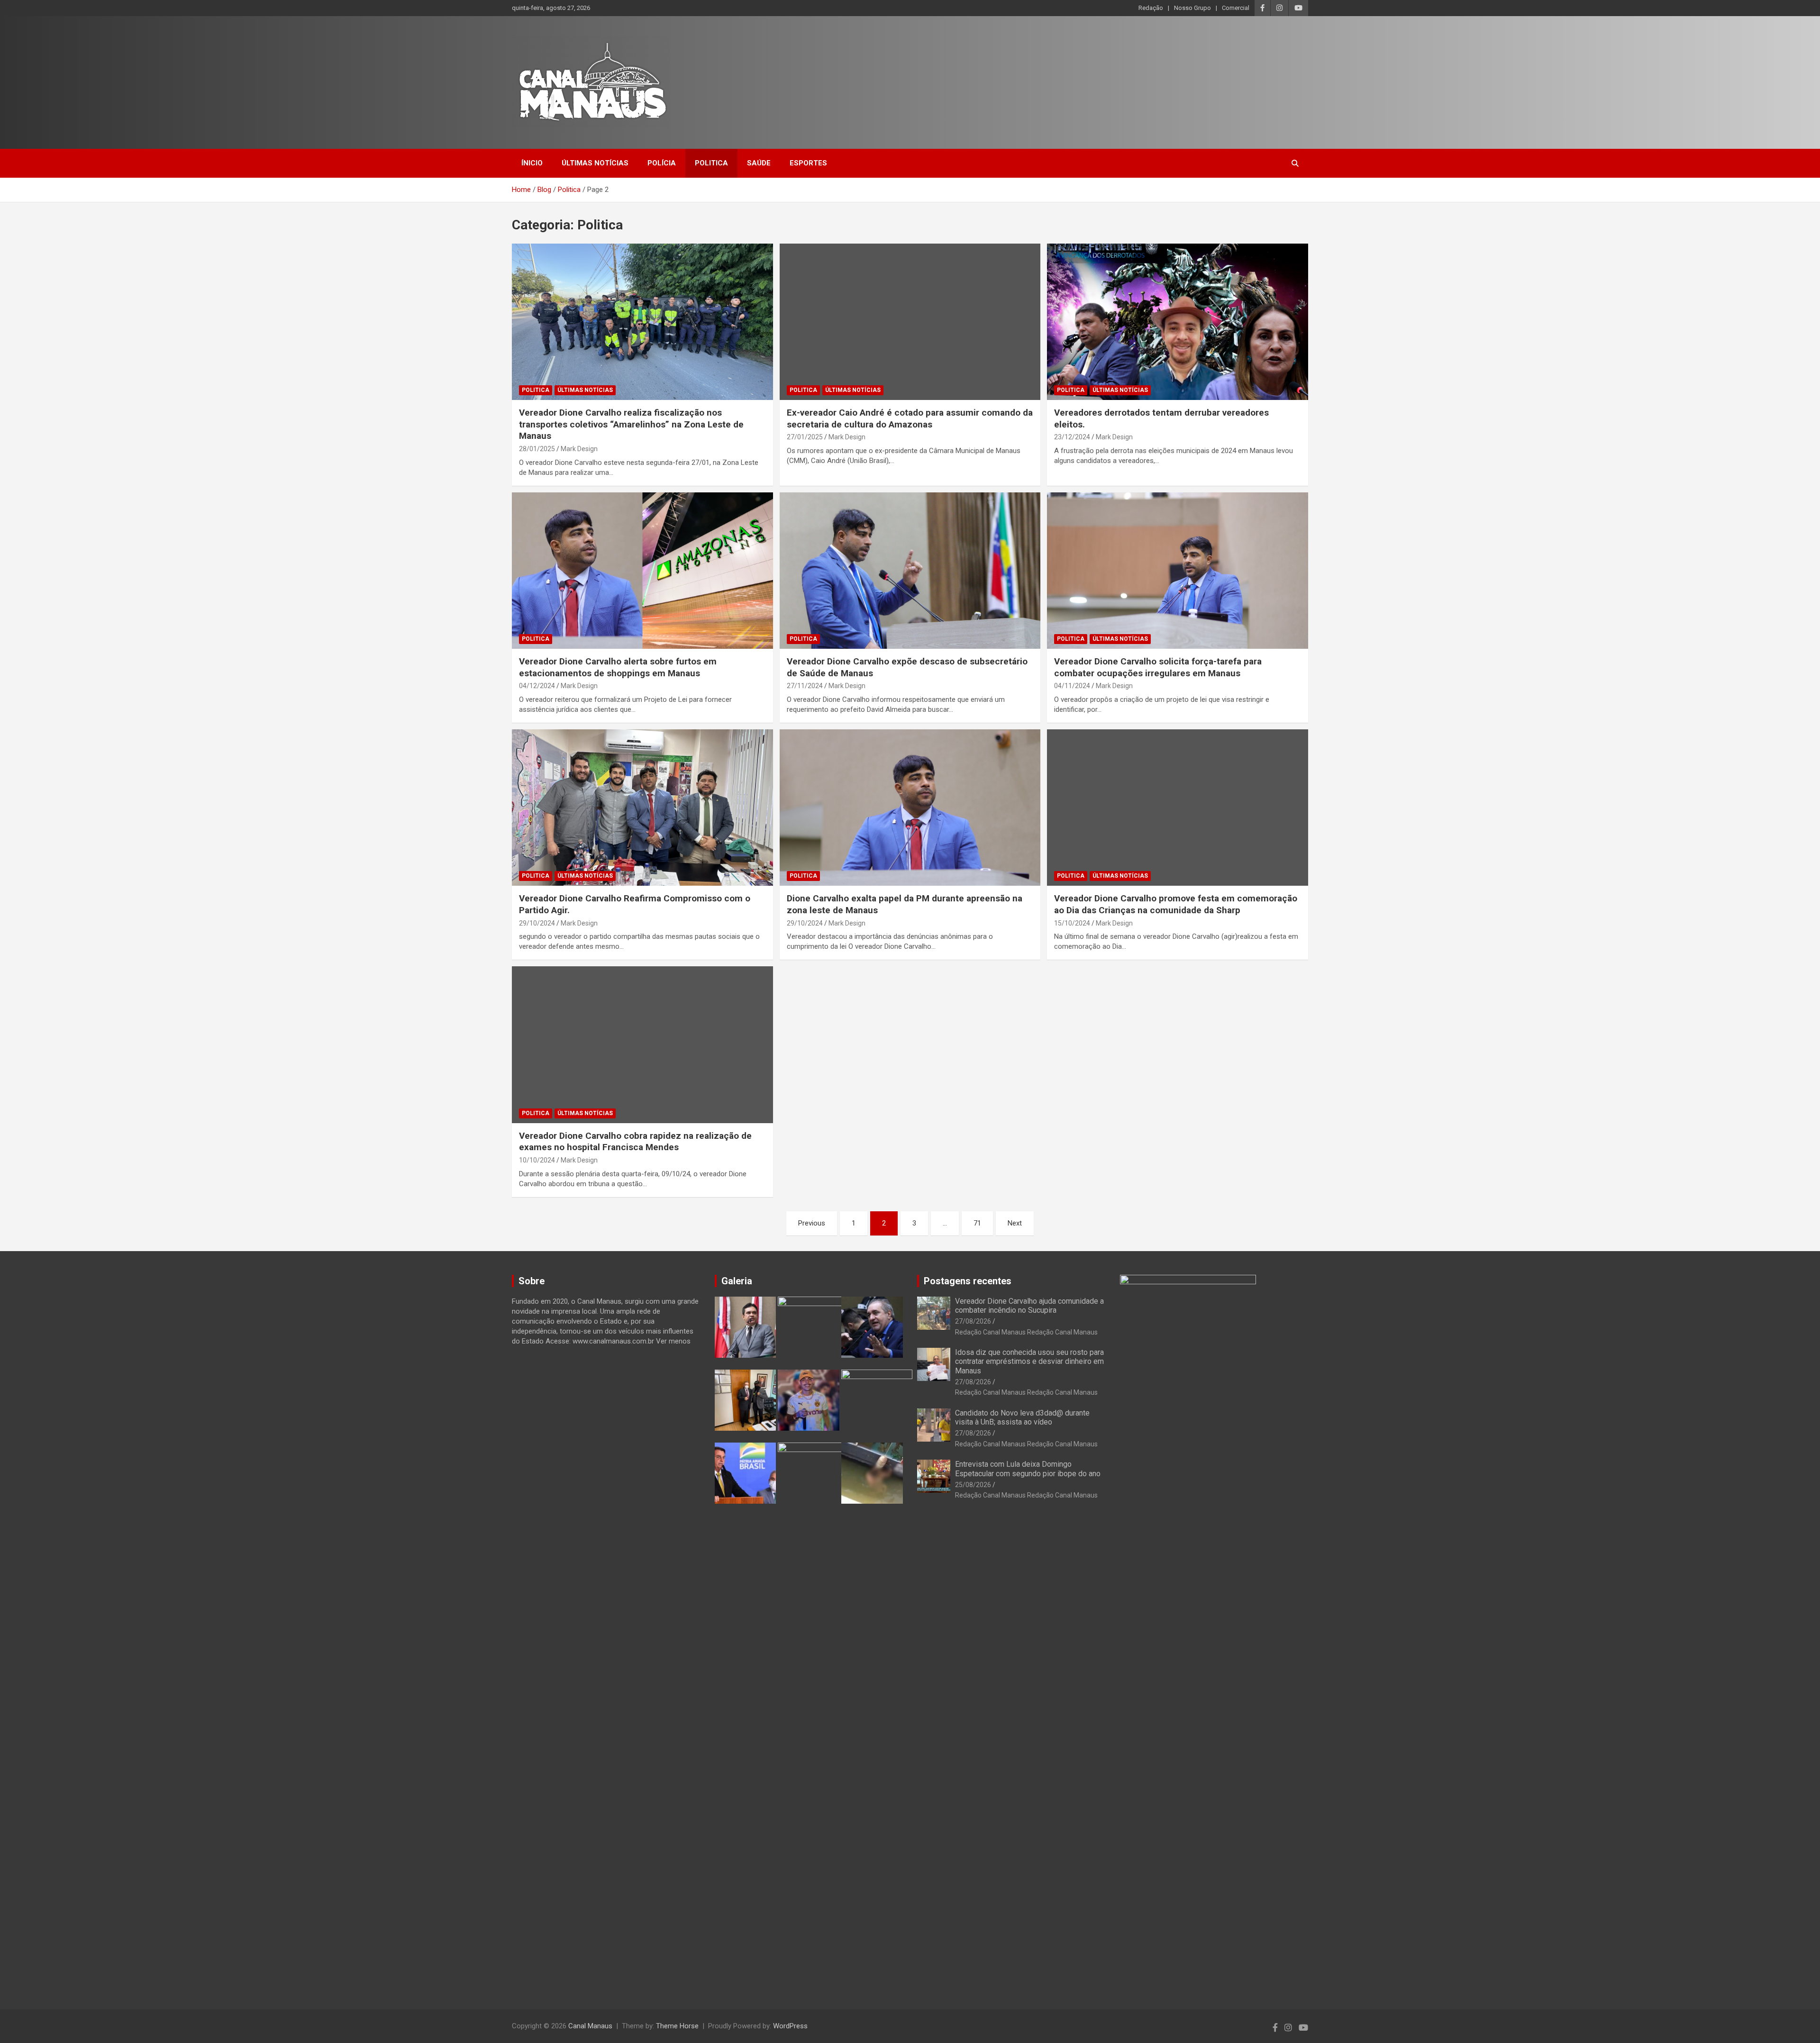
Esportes (808, 163)
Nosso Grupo (1192, 8)
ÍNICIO (532, 163)
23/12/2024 (1072, 437)
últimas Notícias (595, 163)
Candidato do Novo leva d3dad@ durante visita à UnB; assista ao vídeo (1022, 1417)
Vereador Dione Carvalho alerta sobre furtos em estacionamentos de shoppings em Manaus (618, 667)
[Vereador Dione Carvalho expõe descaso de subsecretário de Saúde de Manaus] (910, 571)
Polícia (662, 163)
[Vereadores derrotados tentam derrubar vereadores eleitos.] (1178, 322)
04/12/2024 (537, 686)
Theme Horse (677, 2026)
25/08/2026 (973, 1485)
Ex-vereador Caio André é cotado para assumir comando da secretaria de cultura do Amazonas (910, 418)
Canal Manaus (590, 2026)
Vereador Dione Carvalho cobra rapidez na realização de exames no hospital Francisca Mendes (635, 1142)
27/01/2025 (805, 437)
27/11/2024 (805, 686)
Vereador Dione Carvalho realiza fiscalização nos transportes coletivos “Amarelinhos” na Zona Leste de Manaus (631, 424)
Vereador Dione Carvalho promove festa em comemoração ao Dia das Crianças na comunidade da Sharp (1176, 904)
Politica (711, 163)
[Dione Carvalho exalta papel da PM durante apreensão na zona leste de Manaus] (910, 808)
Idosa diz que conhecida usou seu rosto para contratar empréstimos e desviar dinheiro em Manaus (1029, 1361)
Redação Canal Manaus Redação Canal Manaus (1026, 1332)
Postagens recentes (968, 1281)
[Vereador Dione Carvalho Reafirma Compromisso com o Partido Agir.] (642, 808)
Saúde (759, 163)
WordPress (790, 2026)
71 (977, 1223)
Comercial (1236, 8)
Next (1015, 1223)
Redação (1151, 8)
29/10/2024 (537, 923)
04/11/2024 (1072, 686)
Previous (812, 1223)
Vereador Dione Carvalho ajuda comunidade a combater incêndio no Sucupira (1029, 1306)
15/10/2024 (1072, 923)
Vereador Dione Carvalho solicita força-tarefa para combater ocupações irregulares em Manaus (1158, 667)
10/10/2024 (537, 1160)
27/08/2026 (973, 1321)
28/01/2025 (537, 449)
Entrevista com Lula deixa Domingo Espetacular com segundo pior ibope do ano (1028, 1469)
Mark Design (579, 449)
